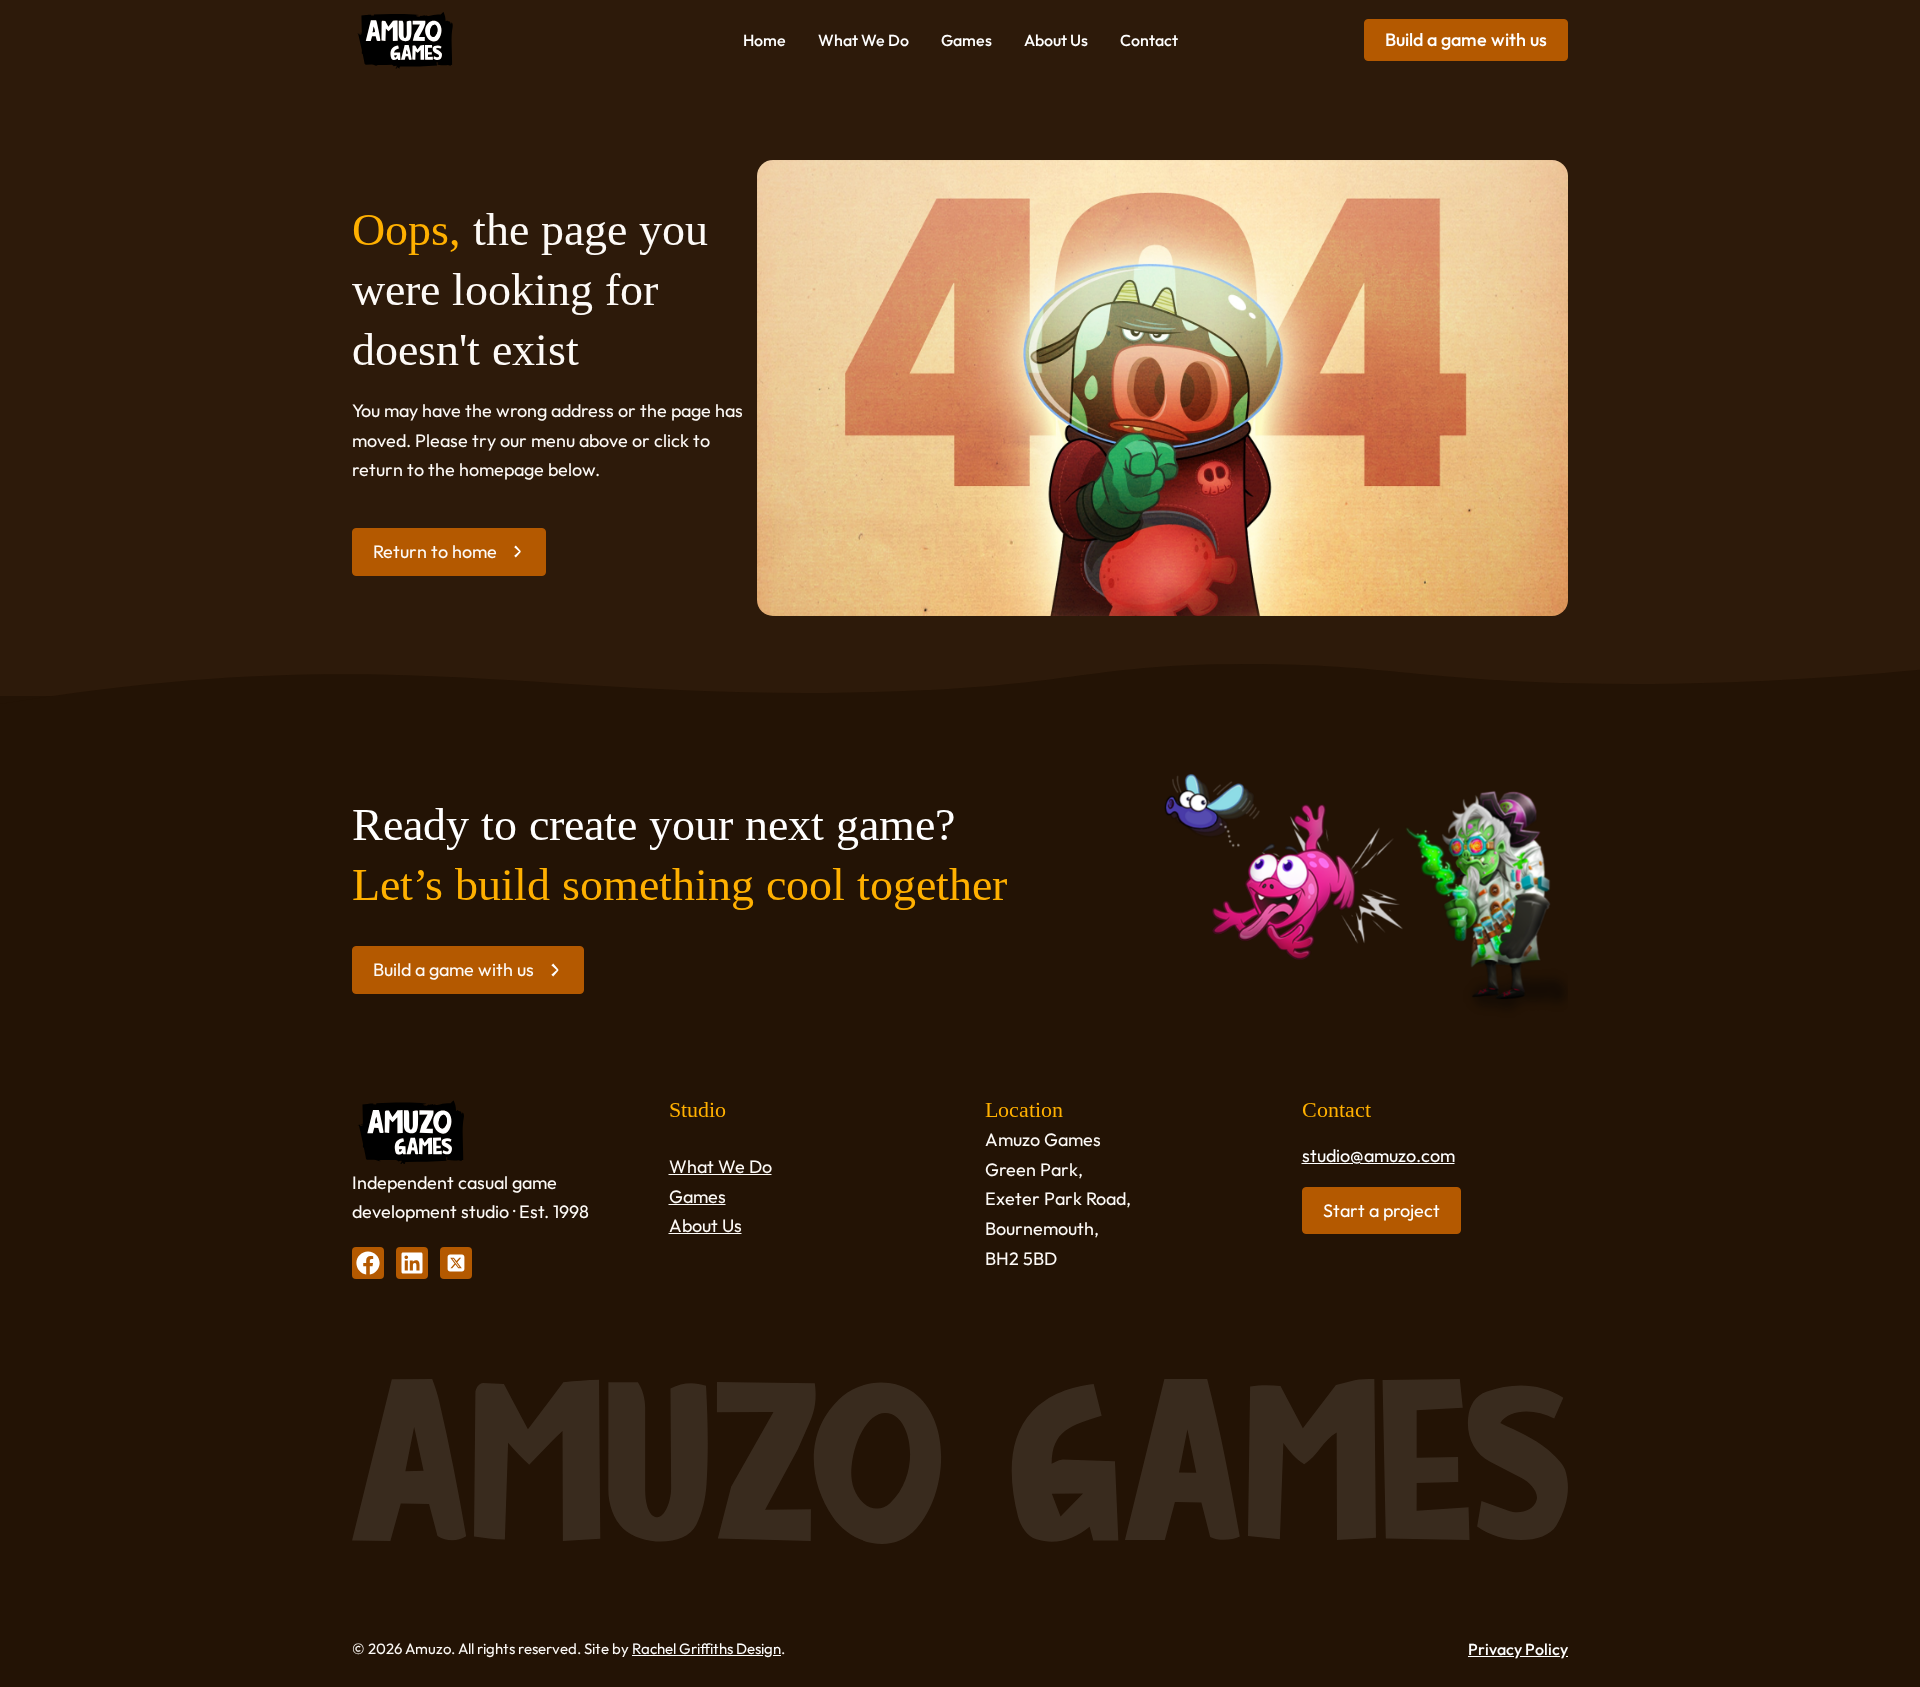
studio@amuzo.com (1378, 1155)
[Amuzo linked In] (412, 1263)
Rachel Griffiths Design (706, 1648)
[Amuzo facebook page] (368, 1263)
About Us (1056, 40)
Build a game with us (1466, 39)
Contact (1149, 40)
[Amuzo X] (456, 1263)
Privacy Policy (1518, 1649)
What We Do (863, 40)
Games (966, 40)
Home (764, 40)
